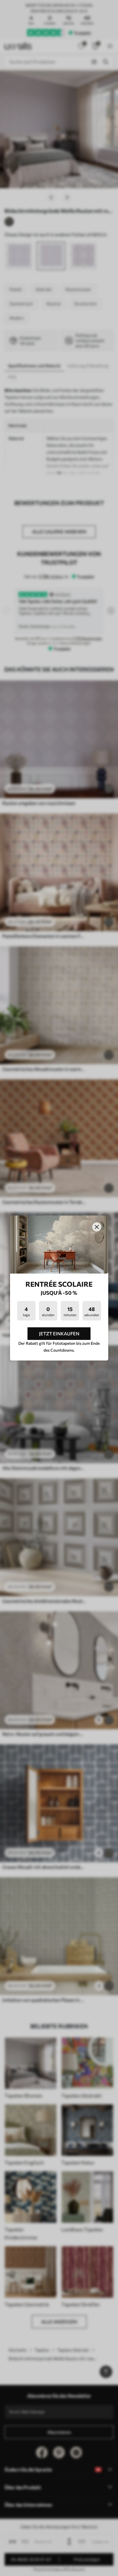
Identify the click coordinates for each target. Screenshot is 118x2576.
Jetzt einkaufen (59, 1333)
